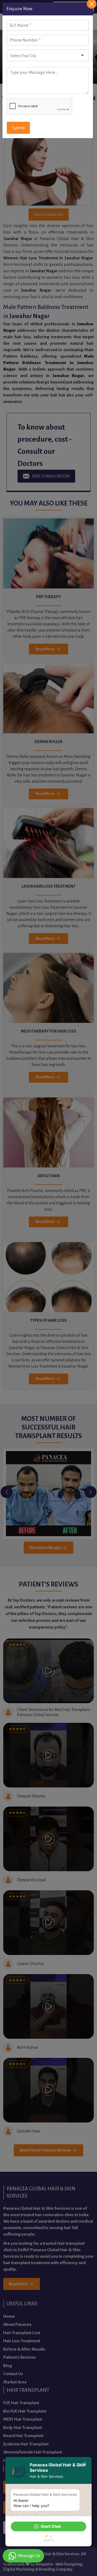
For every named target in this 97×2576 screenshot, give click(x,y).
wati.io (49, 2540)
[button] (48, 2526)
